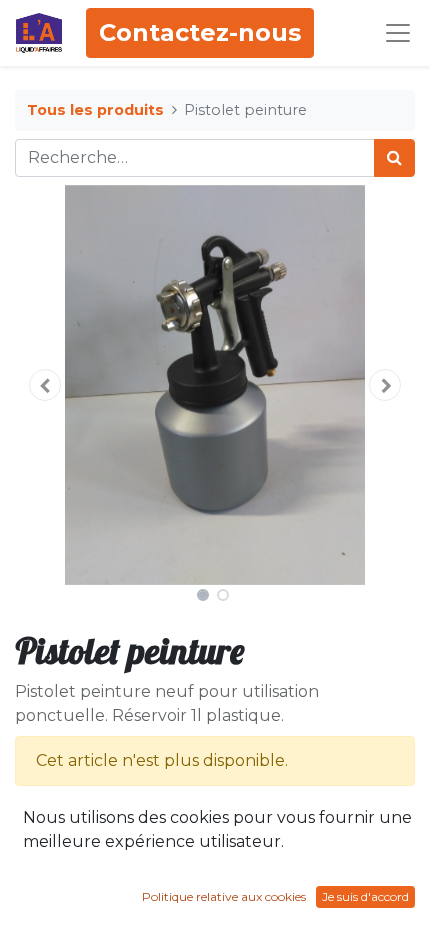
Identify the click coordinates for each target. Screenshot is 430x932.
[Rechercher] (394, 158)
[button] (45, 385)
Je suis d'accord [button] (365, 896)
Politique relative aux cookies (224, 896)
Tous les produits (95, 110)
